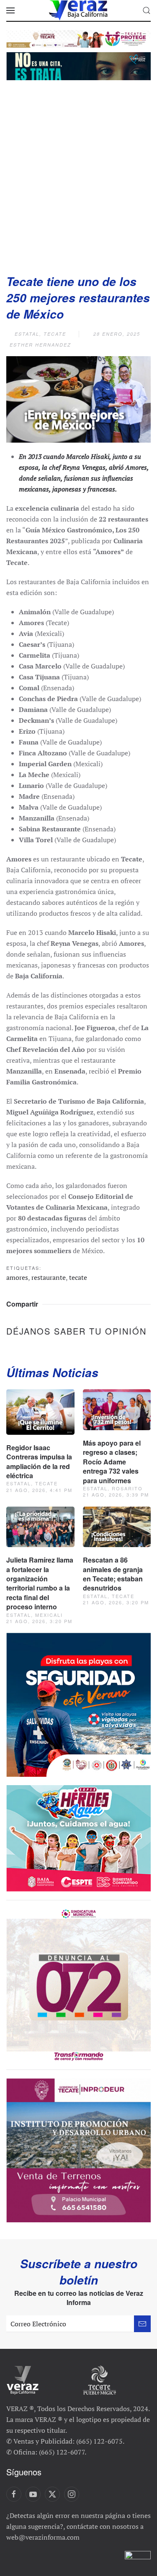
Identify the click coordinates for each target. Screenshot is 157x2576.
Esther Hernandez (40, 345)
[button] (10, 10)
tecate (78, 1277)
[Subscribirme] (142, 2324)
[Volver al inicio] (79, 10)
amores (17, 1277)
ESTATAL (27, 334)
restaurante (49, 1277)
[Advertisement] (78, 174)
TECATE (55, 334)
